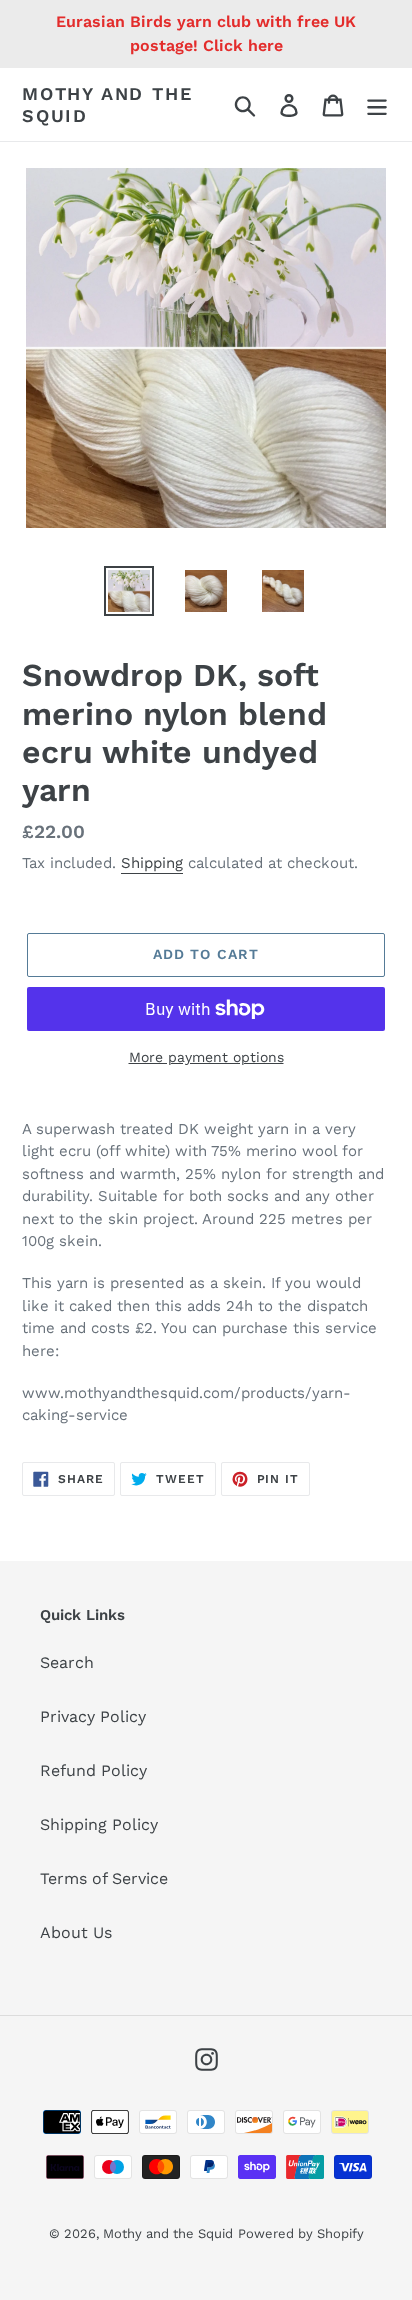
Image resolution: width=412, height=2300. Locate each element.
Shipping (152, 863)
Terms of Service (104, 1878)
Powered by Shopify (301, 2233)
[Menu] (377, 104)
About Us (76, 1932)
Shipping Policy (99, 1824)
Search (67, 1662)
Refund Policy (93, 1770)
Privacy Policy (93, 1716)
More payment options (206, 1057)
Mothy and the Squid (107, 104)
